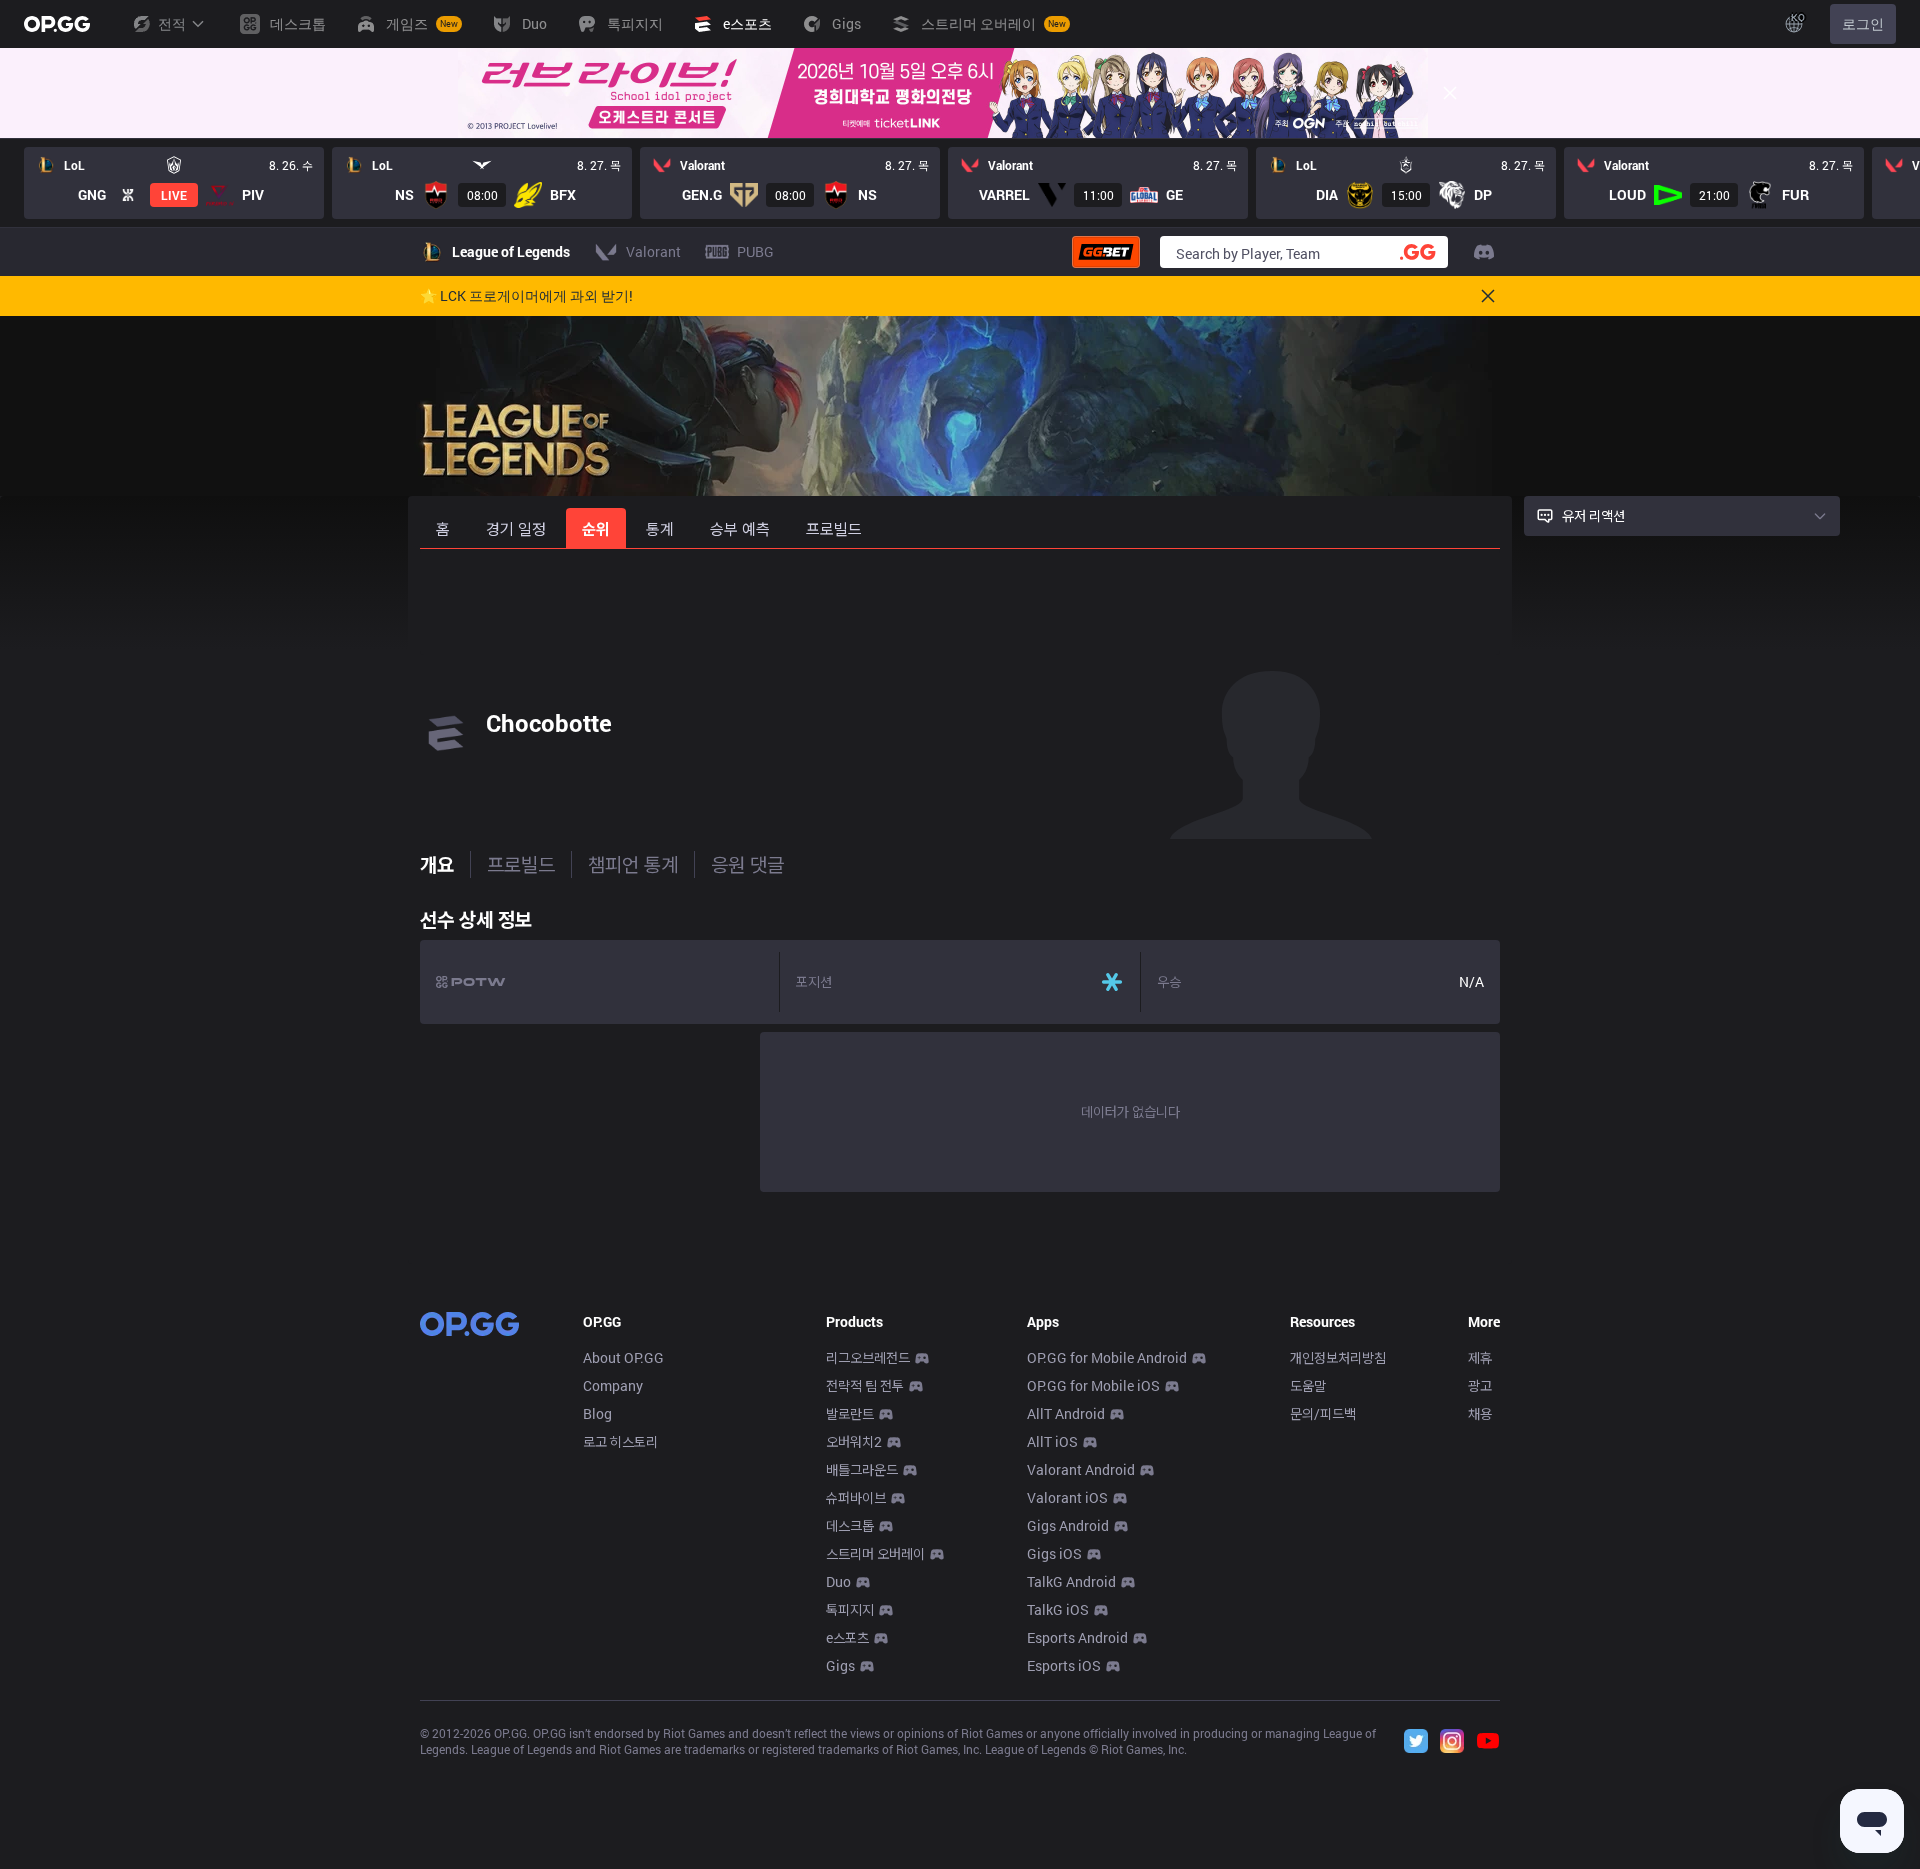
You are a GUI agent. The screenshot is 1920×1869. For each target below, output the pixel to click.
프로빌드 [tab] (521, 864)
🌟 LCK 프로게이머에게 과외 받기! (526, 296)
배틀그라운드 (862, 1469)
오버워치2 (854, 1441)
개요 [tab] (437, 864)
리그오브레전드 (868, 1357)
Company (613, 1385)
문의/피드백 (1323, 1413)
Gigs (840, 1665)
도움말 (1308, 1385)
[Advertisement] (960, 602)
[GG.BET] (1106, 252)
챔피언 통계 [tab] (633, 864)
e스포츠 (847, 1637)
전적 (172, 23)
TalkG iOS (1058, 1609)
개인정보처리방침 (1338, 1357)
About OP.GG (623, 1357)
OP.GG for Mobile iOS (1093, 1385)
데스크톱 (850, 1525)
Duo (838, 1581)
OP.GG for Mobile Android (1107, 1357)
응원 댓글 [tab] (747, 864)
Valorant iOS (1067, 1497)
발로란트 (850, 1413)
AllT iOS (1052, 1441)
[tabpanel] (960, 1045)
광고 (1480, 1385)
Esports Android (1077, 1637)
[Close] (1450, 93)
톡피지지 (850, 1609)
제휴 (1480, 1357)
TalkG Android (1071, 1581)
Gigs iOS (1054, 1553)
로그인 (1863, 23)
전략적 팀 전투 (865, 1385)
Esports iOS (1064, 1665)
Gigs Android (1068, 1525)
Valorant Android (1081, 1469)
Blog (597, 1413)
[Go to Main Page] (57, 24)
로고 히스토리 (620, 1441)
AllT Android (1066, 1413)
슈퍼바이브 (856, 1497)
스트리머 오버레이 (875, 1553)
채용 (1480, 1413)
